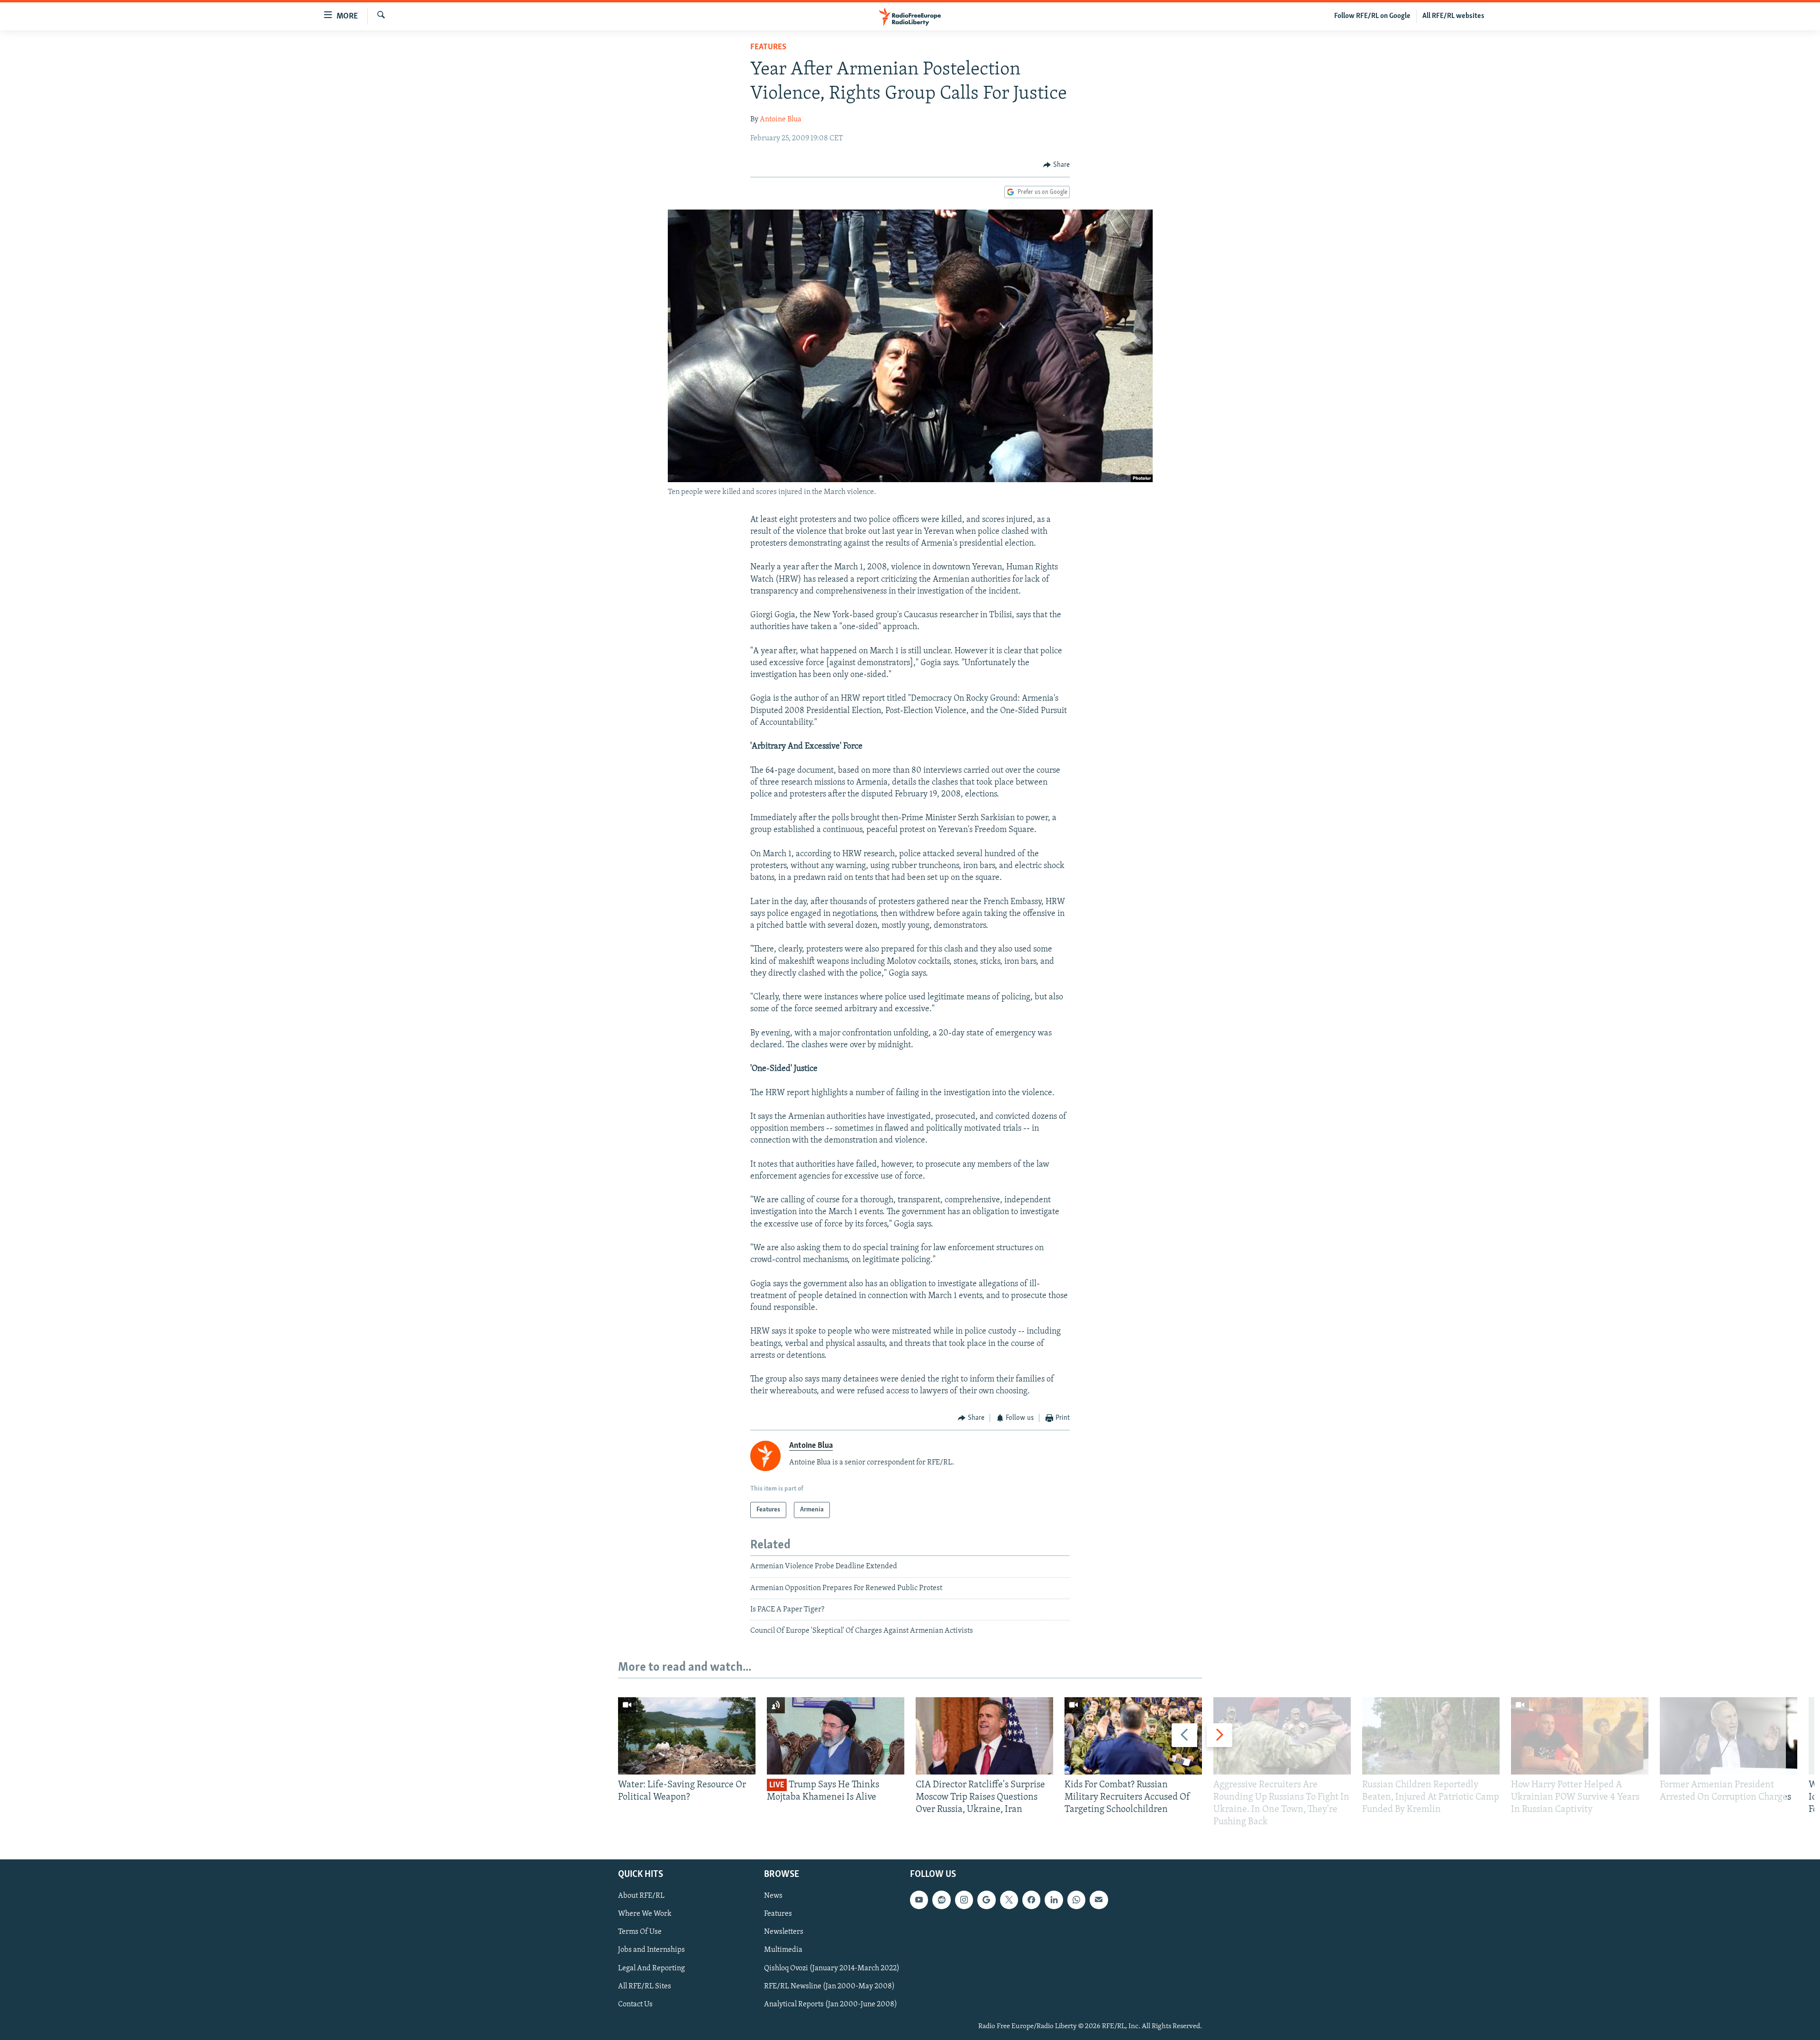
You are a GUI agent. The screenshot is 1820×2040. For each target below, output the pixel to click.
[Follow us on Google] (986, 1900)
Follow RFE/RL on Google (1372, 16)
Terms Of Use (640, 1932)
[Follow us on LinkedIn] (1054, 1900)
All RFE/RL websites (1453, 16)
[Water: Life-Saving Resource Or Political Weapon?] (687, 1736)
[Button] (1056, 165)
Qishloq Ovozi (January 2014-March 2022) (832, 1968)
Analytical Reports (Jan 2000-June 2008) (831, 2004)
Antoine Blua (781, 119)
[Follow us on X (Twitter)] (1009, 1900)
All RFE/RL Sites (645, 1986)
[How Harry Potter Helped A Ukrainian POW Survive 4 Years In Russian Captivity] (1580, 1736)
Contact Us (635, 2004)
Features (768, 47)
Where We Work (645, 1914)
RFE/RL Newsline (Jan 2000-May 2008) (829, 1986)
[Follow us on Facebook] (1031, 1900)
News (773, 1896)
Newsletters (784, 1932)
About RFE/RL (641, 1896)
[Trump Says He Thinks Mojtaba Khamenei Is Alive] (836, 1736)
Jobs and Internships (651, 1950)
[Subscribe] (1099, 1900)
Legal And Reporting (651, 1968)
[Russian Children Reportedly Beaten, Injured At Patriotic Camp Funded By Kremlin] (1431, 1736)
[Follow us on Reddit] (941, 1900)
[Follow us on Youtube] (919, 1900)
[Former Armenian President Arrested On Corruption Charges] (1729, 1736)
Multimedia (783, 1950)
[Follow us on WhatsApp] (1076, 1900)
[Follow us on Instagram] (964, 1900)
